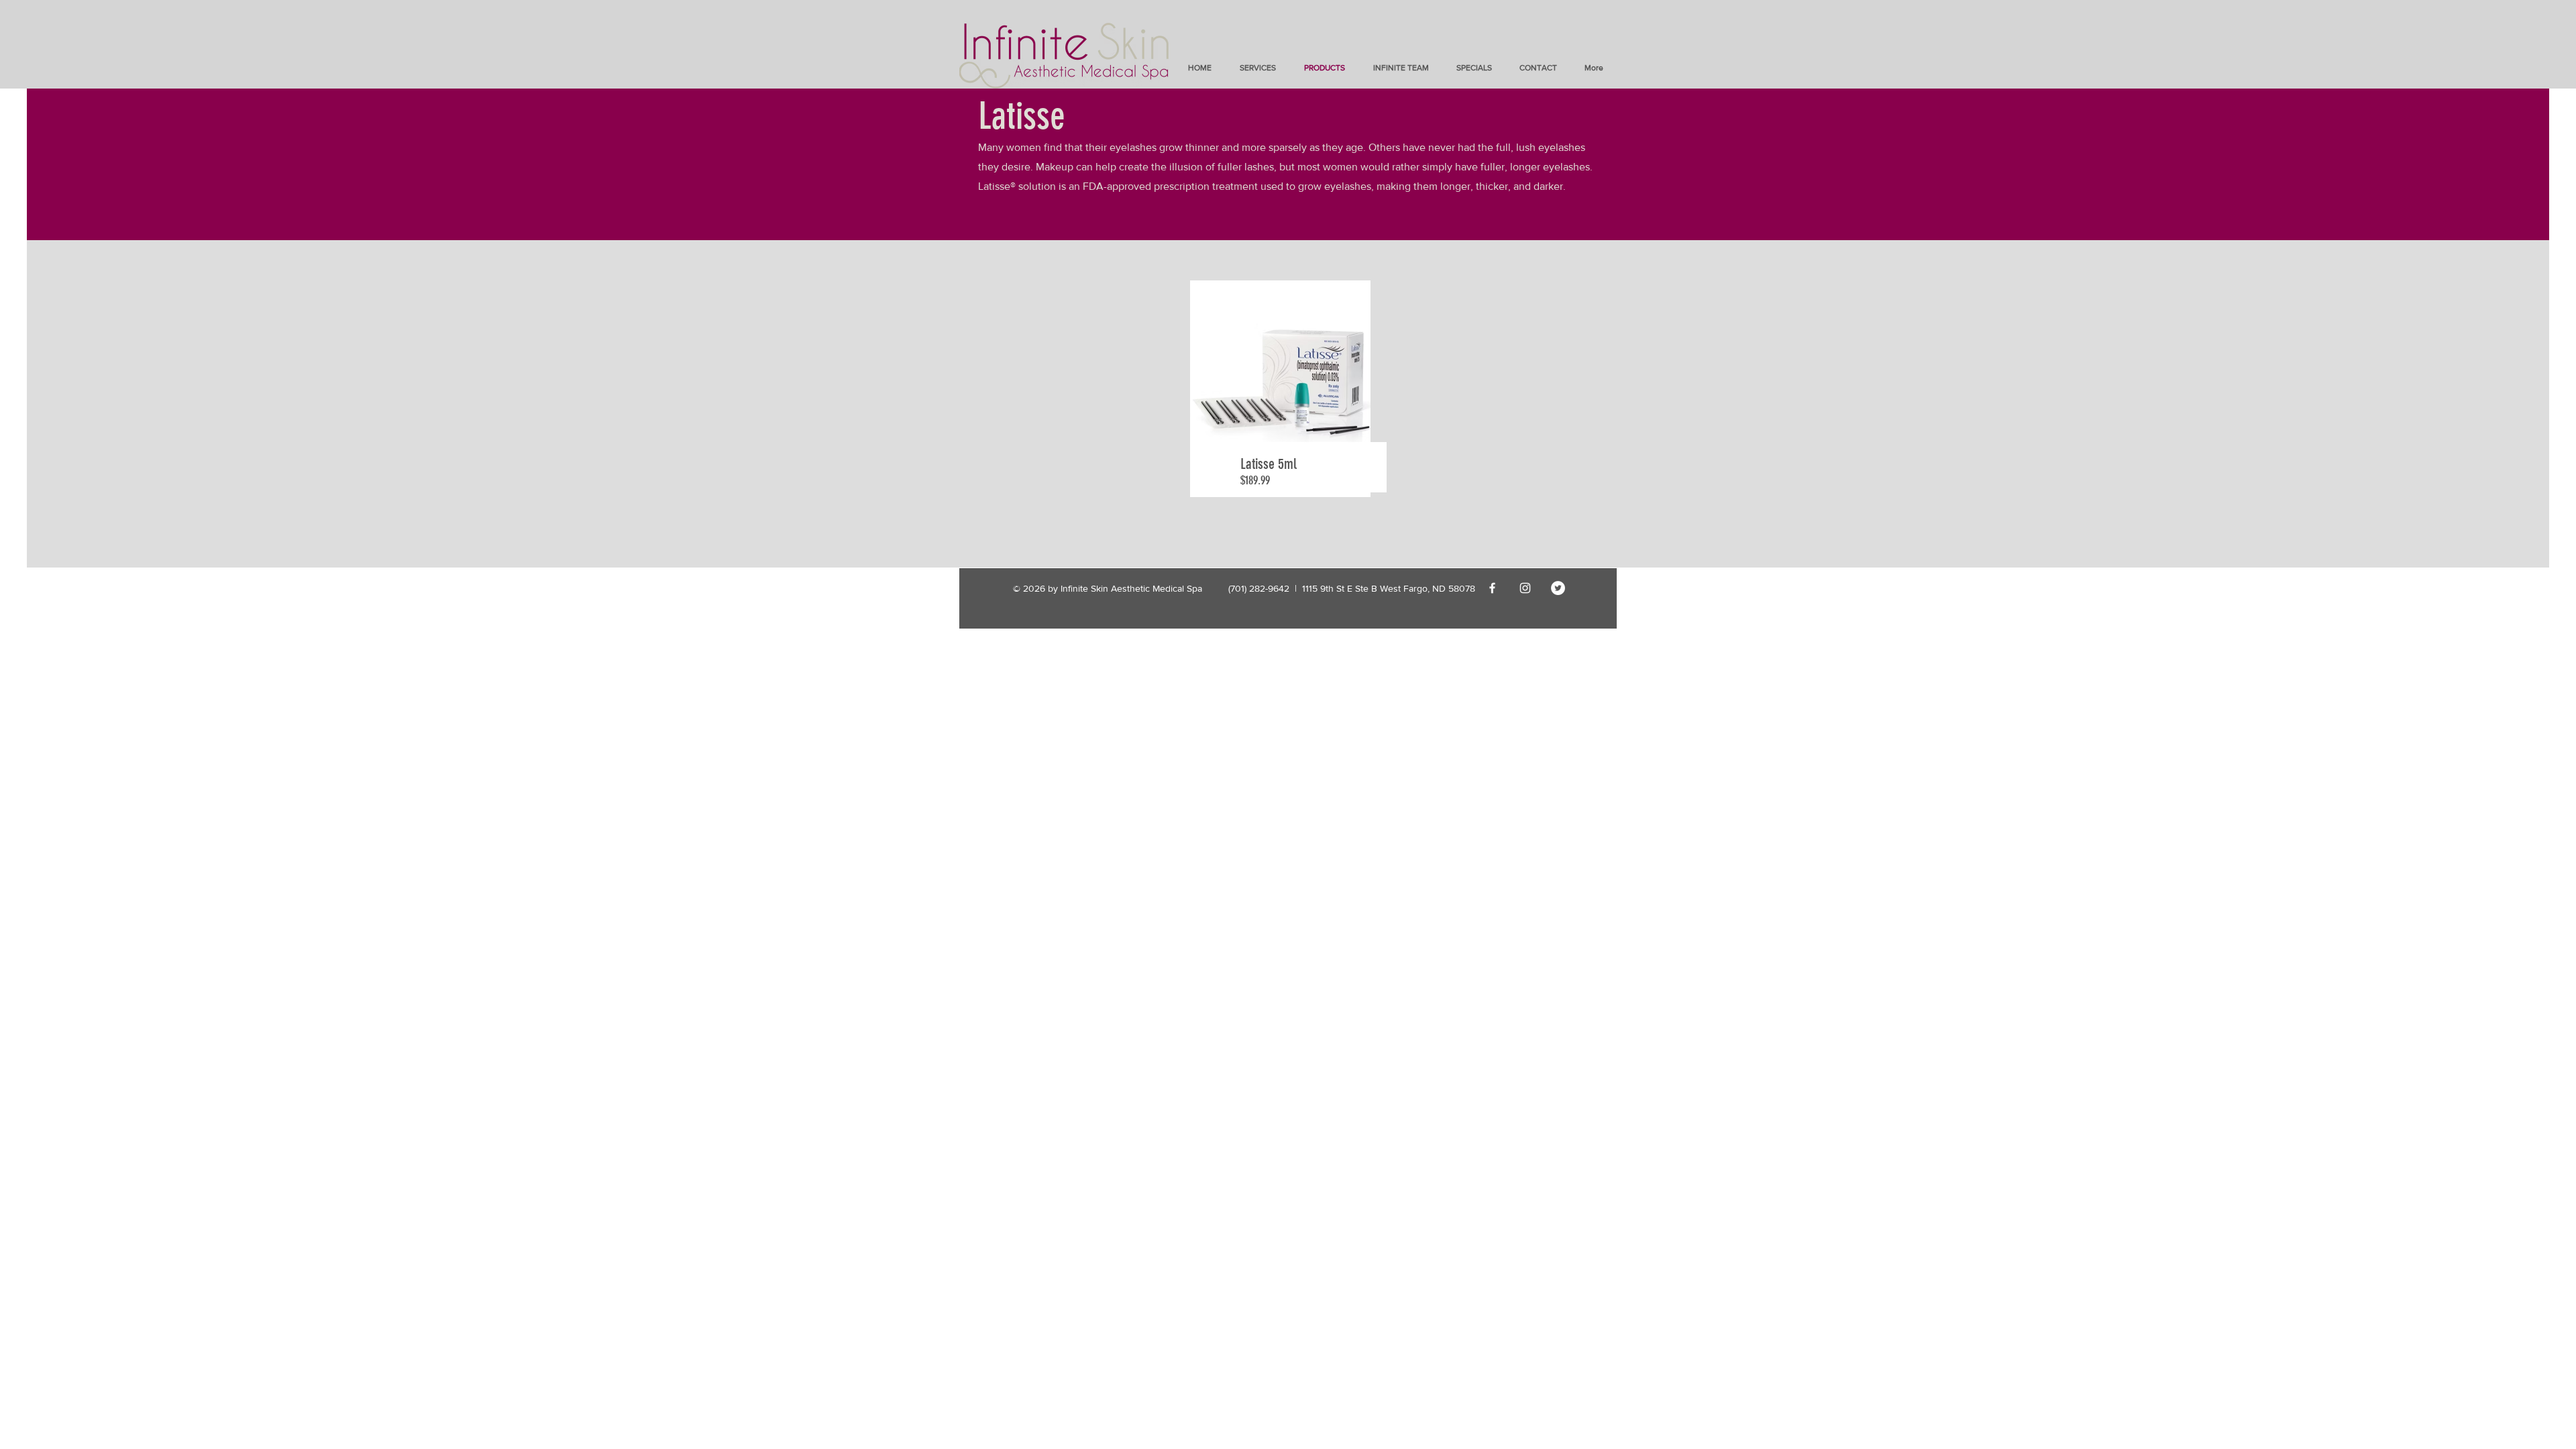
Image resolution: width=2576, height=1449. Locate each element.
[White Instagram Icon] (1525, 588)
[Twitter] (1558, 588)
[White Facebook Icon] (1492, 588)
